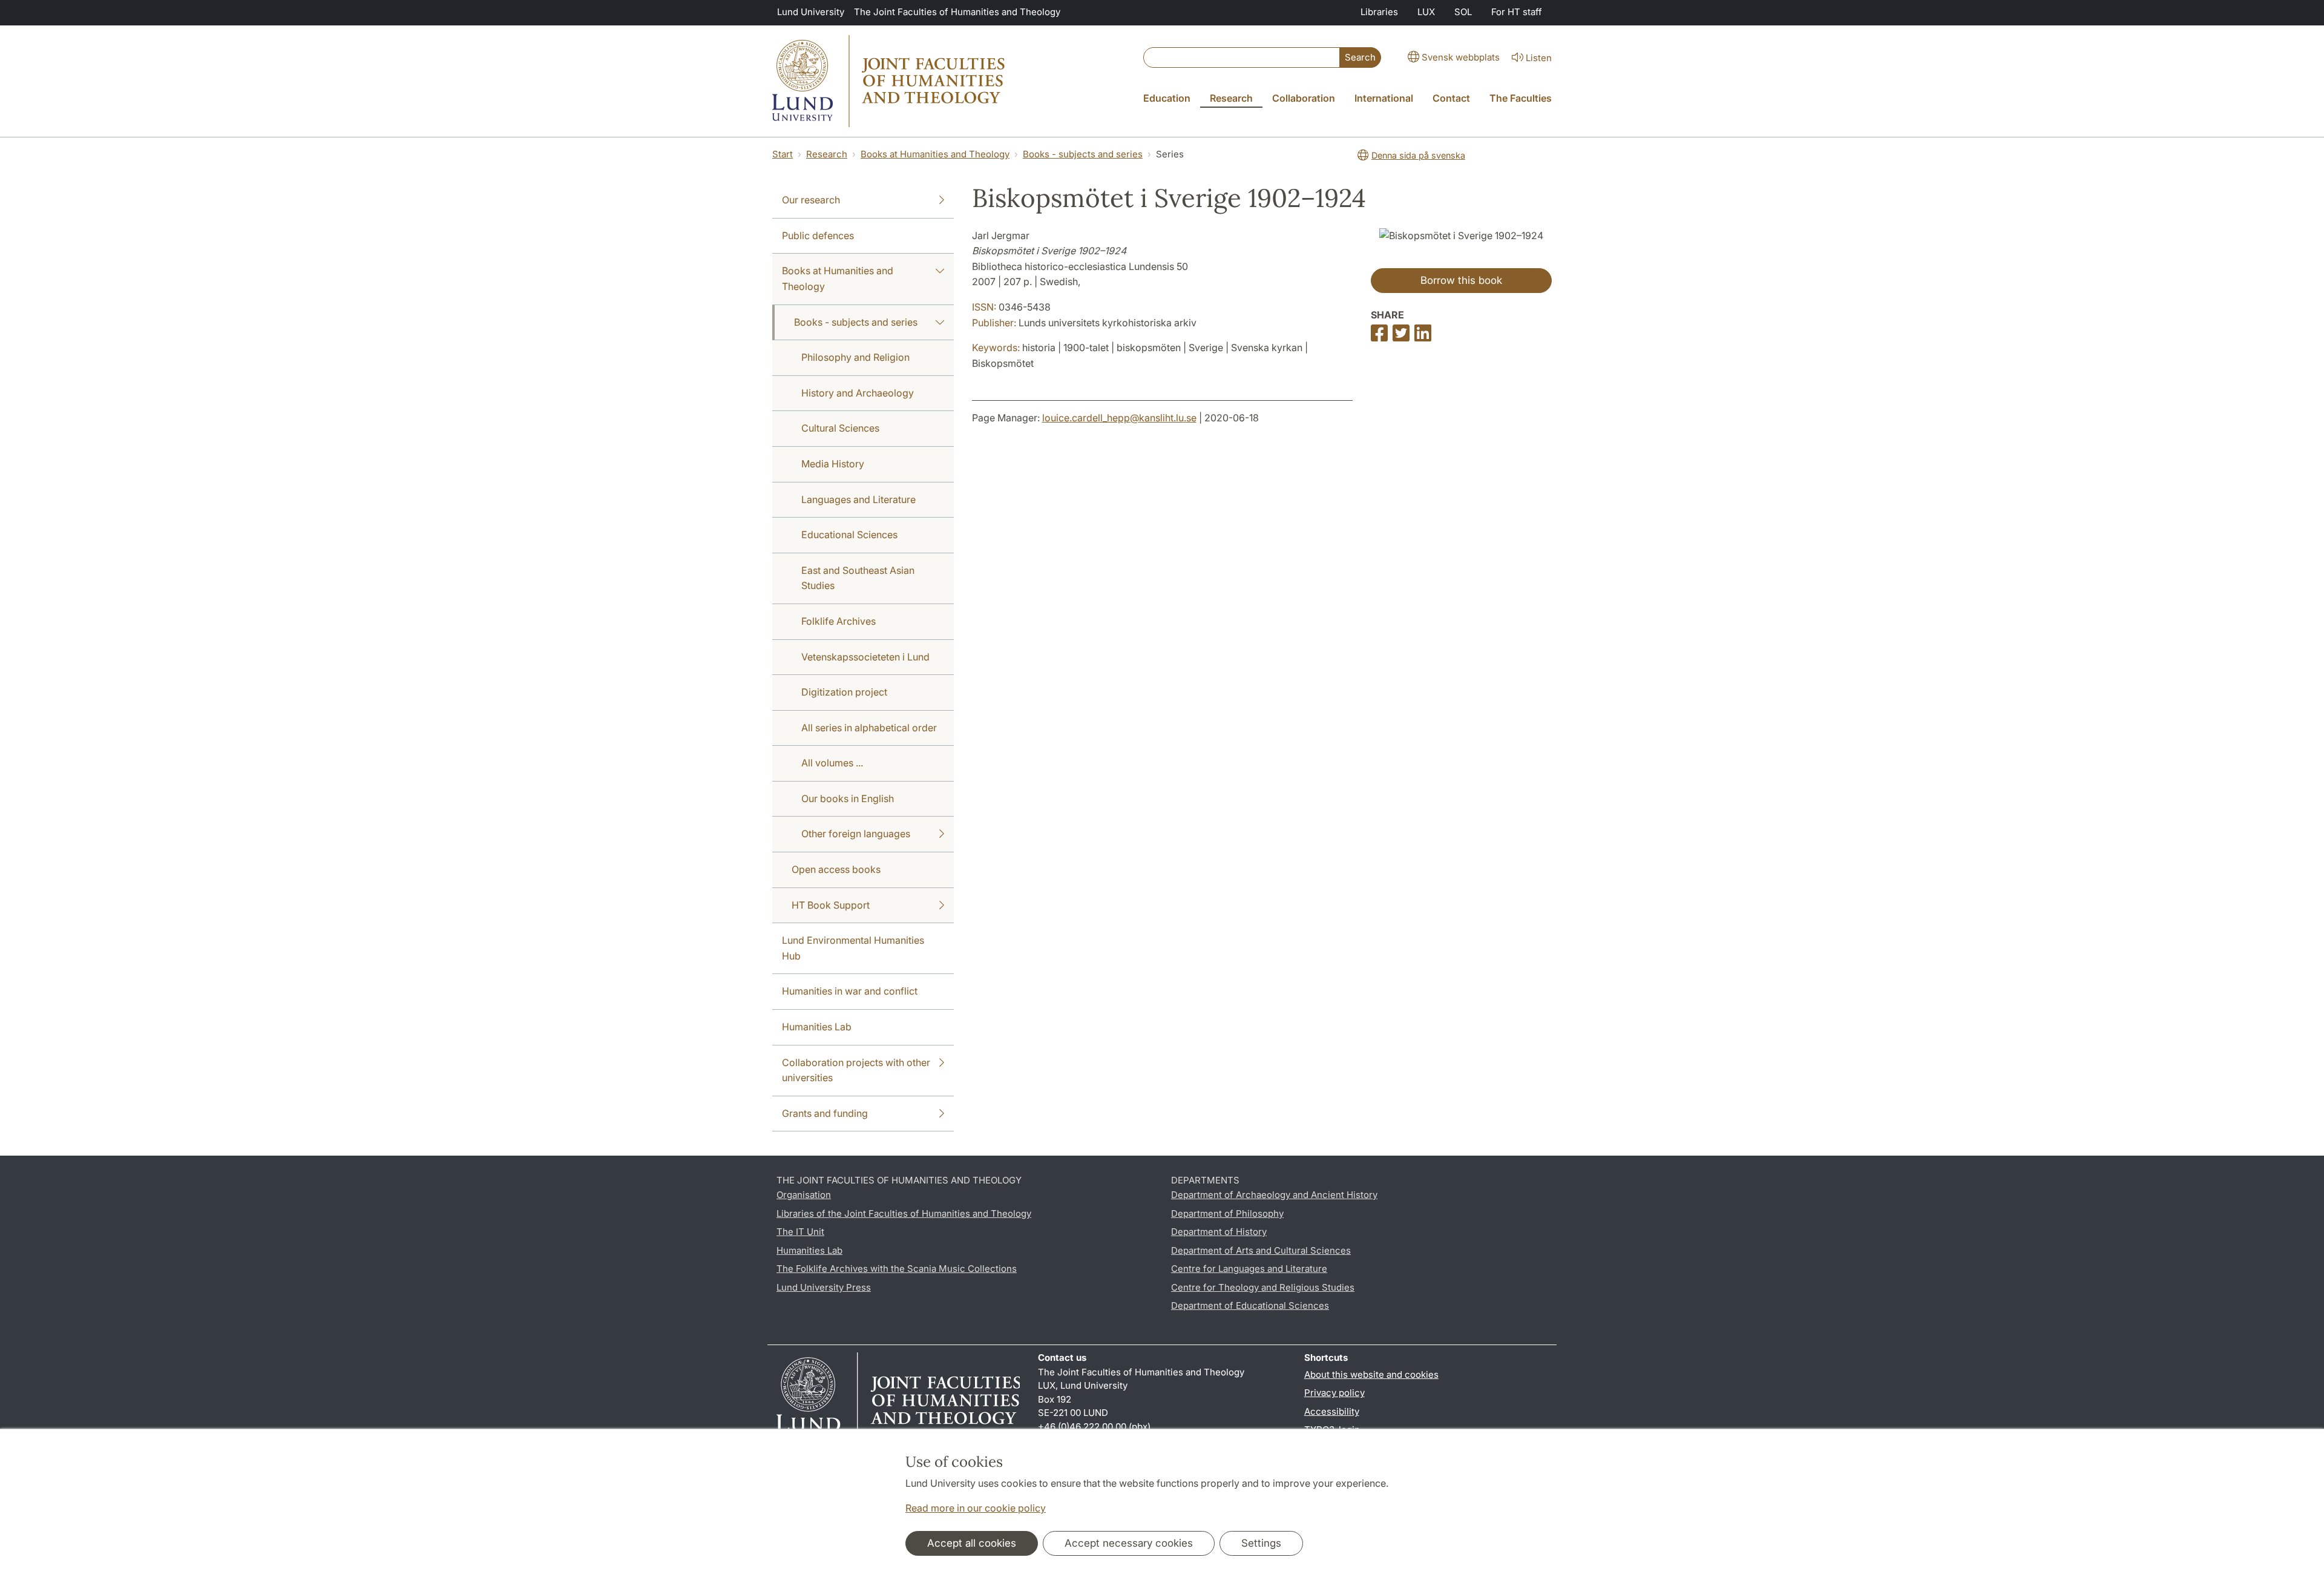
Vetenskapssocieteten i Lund (865, 657)
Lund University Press (824, 1287)
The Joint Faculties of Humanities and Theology (957, 12)
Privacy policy (1334, 1393)
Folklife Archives (839, 621)
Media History (833, 464)
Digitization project (844, 692)
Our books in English (848, 798)
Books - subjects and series (1083, 154)
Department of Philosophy (1227, 1213)
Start (783, 154)
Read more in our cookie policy (976, 1508)
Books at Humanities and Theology (935, 154)
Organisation (804, 1195)
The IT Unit (800, 1232)
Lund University (811, 12)
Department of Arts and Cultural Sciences (1261, 1250)
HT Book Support (831, 905)
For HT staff (1517, 12)
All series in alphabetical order (869, 728)
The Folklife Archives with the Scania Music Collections (897, 1269)
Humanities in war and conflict (850, 991)
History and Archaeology (858, 393)
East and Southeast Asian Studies (858, 578)
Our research (811, 200)
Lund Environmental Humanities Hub (853, 948)
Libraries (1379, 12)
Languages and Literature (858, 499)
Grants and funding (825, 1113)
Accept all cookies (972, 1543)
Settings (1261, 1543)
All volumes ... (832, 763)
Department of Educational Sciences (1250, 1305)
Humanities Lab (817, 1027)
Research (827, 154)
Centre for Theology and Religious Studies (1263, 1287)
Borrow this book (1461, 280)
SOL (1463, 12)
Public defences (818, 235)
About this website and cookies (1371, 1374)
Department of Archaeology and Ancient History (1274, 1195)
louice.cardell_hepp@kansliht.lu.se (1119, 418)
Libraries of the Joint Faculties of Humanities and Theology (904, 1213)
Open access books (836, 869)
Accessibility (1332, 1411)
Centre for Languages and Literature (1249, 1269)
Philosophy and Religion (855, 357)
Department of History (1219, 1232)
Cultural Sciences (840, 428)
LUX (1426, 12)
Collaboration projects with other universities (856, 1070)
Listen (1539, 58)
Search (1360, 57)
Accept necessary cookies (1129, 1543)
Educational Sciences (849, 535)
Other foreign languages (856, 834)
